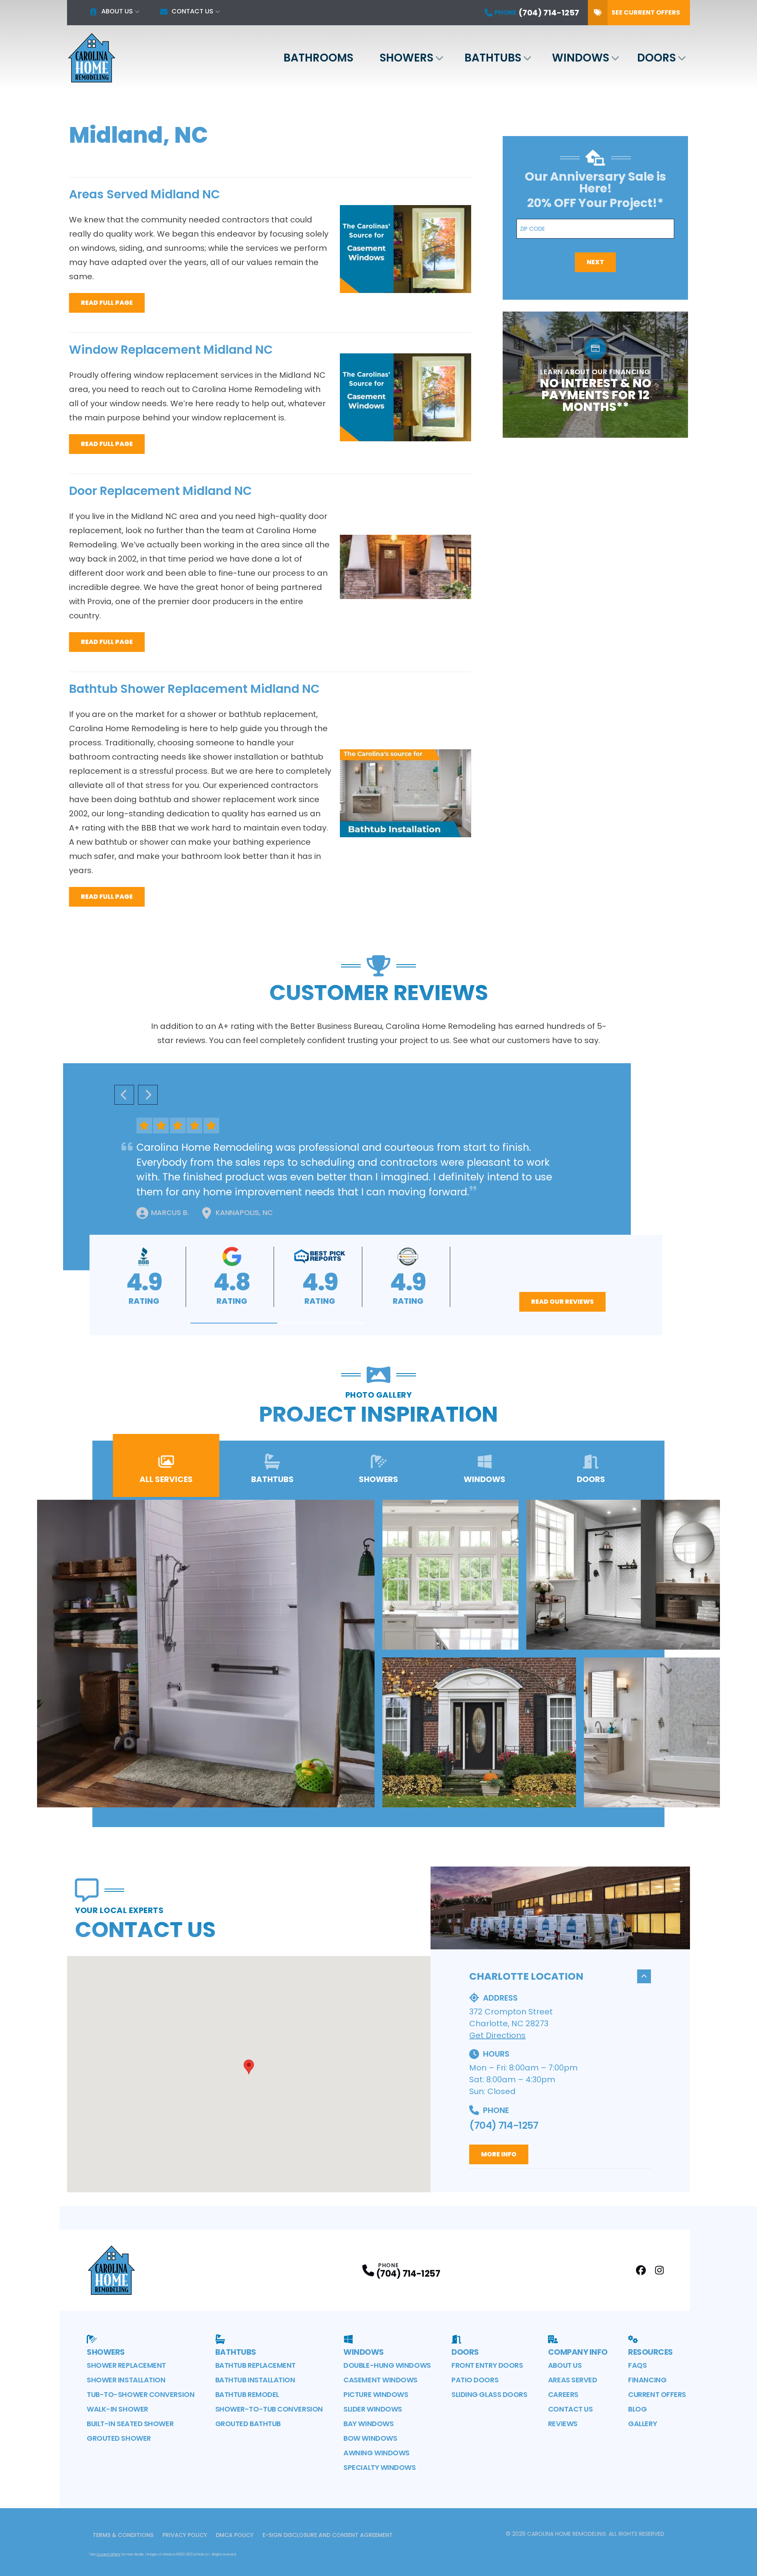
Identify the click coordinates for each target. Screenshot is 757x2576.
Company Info (578, 2352)
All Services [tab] (166, 1479)
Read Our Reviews (562, 1302)
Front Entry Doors (487, 2365)
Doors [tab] (591, 1479)
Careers (563, 2394)
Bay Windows (368, 2424)
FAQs (637, 2365)
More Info (499, 2154)
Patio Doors (475, 2380)
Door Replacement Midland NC (160, 491)
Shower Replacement (126, 2365)
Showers (406, 58)
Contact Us (192, 11)
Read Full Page (107, 303)
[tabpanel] (378, 1654)
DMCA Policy (235, 2535)
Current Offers (657, 2394)
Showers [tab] (378, 1479)
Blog (637, 2409)
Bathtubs (493, 58)
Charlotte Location (526, 1976)
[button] (234, 1323)
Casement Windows (380, 2380)
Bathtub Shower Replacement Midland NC (194, 689)
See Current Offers (646, 12)
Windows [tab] (485, 1479)
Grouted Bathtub (248, 2424)
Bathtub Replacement (255, 2365)
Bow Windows (370, 2438)
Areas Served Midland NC (145, 194)
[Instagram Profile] (659, 2270)
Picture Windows (376, 2394)
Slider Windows (373, 2409)
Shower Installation (126, 2380)
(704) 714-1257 (504, 2125)
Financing (647, 2380)
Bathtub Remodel (247, 2394)
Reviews (563, 2424)
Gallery (642, 2424)
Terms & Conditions (123, 2535)
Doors (656, 58)
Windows (581, 58)
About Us (117, 11)
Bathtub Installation (255, 2380)
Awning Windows (377, 2453)
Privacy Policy (185, 2535)
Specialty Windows (379, 2467)
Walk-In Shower (117, 2409)
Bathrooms (318, 58)
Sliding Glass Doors (489, 2394)
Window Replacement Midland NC (171, 350)
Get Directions (497, 2035)
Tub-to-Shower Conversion (141, 2394)
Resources (651, 2352)
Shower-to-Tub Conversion (269, 2409)
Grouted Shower (119, 2438)
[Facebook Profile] (641, 2270)
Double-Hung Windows (387, 2365)
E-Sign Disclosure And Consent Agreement (328, 2535)
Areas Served (573, 2380)
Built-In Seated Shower (130, 2424)
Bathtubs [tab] (272, 1479)
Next (595, 262)
